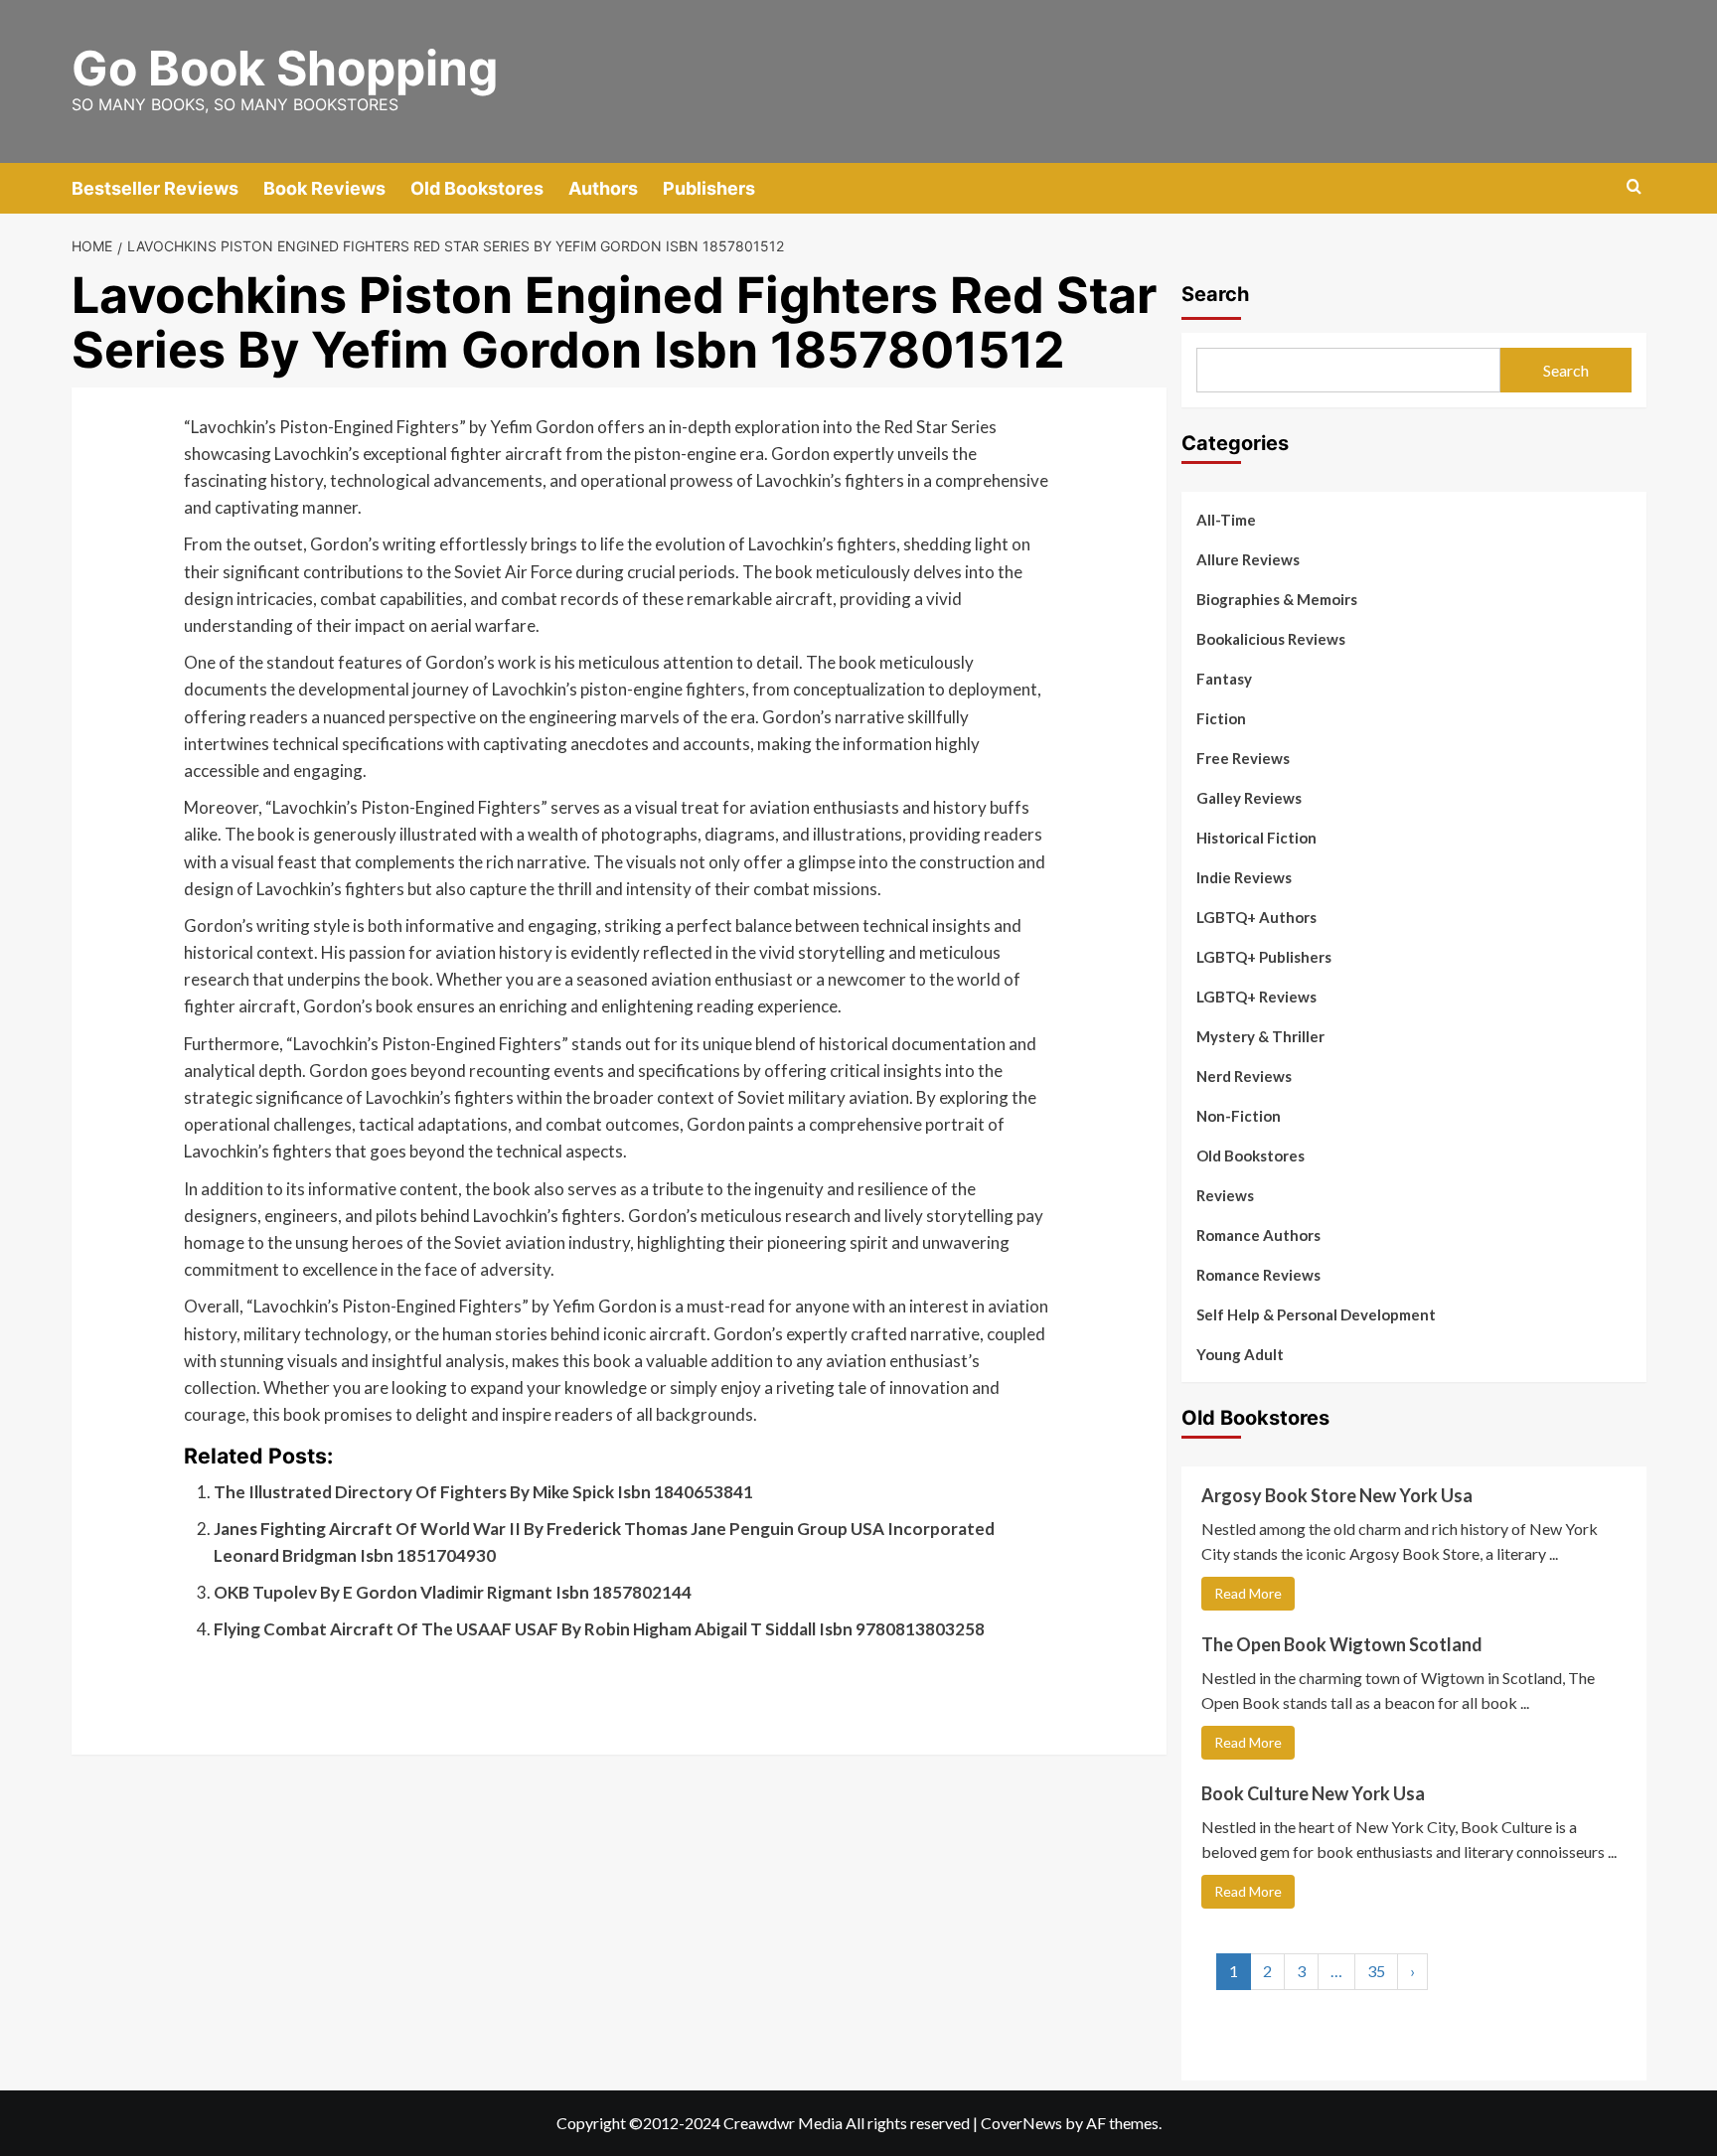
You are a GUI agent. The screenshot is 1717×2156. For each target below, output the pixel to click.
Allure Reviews (1248, 559)
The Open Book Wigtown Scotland (1342, 1644)
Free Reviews (1243, 758)
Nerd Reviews (1244, 1076)
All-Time (1226, 520)
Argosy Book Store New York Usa (1337, 1495)
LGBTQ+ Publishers (1264, 957)
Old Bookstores (477, 188)
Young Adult (1240, 1354)
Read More (1248, 1593)
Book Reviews (324, 188)
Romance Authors (1258, 1235)
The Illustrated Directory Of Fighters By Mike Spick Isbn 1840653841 (483, 1492)
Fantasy (1224, 679)
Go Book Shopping (285, 68)
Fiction (1221, 718)
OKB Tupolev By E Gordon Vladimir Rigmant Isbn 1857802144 (453, 1592)
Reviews (1225, 1195)
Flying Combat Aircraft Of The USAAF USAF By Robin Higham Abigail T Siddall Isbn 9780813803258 (599, 1629)
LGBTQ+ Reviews (1256, 997)
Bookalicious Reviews (1271, 639)
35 (1376, 1971)
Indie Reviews (1244, 877)
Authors (603, 188)
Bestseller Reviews (155, 188)
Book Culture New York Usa (1313, 1793)
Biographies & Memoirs (1277, 599)
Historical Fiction (1256, 838)
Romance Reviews (1258, 1275)
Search (1215, 294)
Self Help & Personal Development (1316, 1314)
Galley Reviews (1249, 798)
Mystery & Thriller (1260, 1036)
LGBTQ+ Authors (1256, 917)
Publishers (709, 188)
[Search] (1634, 187)
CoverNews (1021, 2123)
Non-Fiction (1239, 1116)
